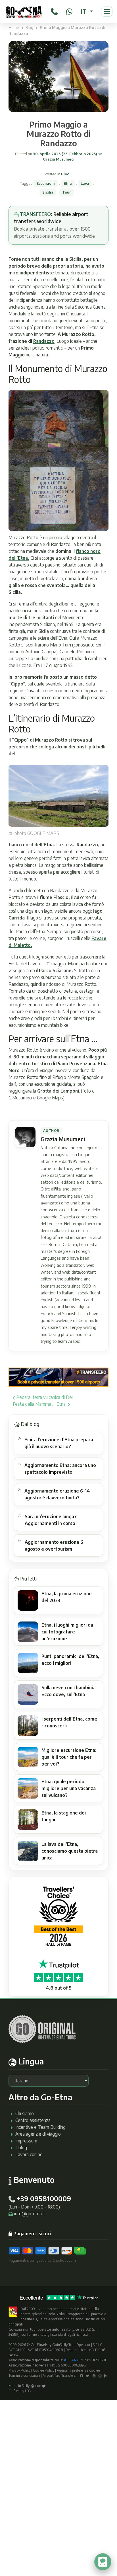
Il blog (21, 2148)
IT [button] (84, 11)
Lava (85, 183)
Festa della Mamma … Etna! (40, 1404)
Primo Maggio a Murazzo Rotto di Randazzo (58, 134)
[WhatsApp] (69, 11)
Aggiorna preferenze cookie (78, 2370)
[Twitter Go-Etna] (87, 2375)
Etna (68, 183)
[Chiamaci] (54, 11)
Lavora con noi (29, 2154)
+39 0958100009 (44, 2198)
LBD (28, 2391)
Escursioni (46, 183)
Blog (29, 27)
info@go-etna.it (30, 2214)
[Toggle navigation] (107, 12)
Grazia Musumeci (59, 159)
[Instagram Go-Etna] (94, 2375)
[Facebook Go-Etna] (82, 2375)
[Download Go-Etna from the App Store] (100, 2375)
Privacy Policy (19, 2370)
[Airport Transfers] (58, 1377)
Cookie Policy (44, 2370)
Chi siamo (25, 2113)
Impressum (26, 2141)
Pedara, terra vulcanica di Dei (44, 1397)
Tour (67, 192)
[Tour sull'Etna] (24, 12)
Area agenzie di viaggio (38, 2134)
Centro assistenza (33, 2120)
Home (14, 27)
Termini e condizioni (24, 2375)
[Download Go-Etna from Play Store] (106, 2375)
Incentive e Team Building (40, 2127)
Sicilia (48, 192)
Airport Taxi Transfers (59, 2375)
